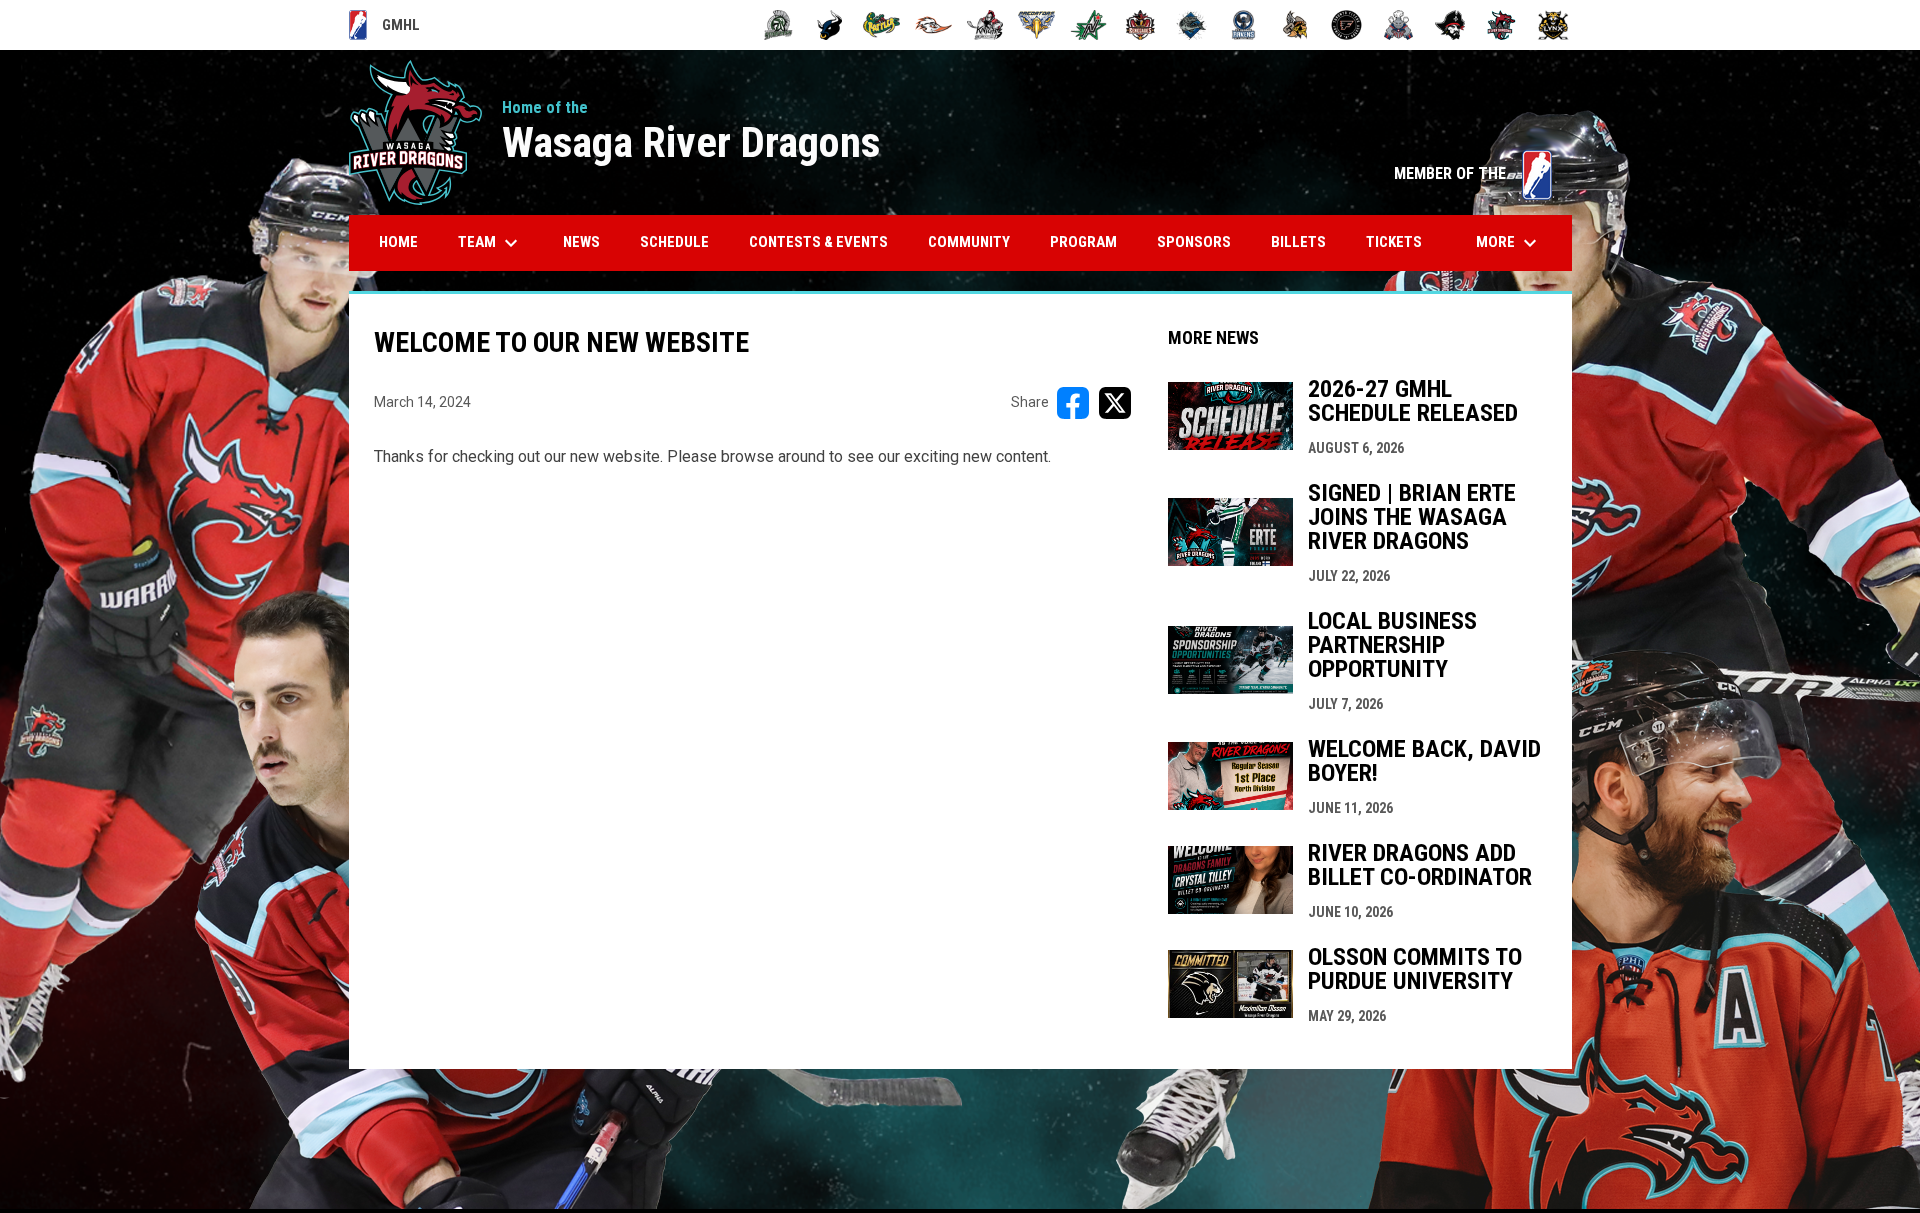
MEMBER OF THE (1473, 173)
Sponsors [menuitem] (1194, 242)
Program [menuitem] (1083, 242)
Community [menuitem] (969, 242)
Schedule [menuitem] (674, 242)
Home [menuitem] (398, 242)
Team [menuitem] (490, 243)
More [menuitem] (1509, 243)
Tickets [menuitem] (1394, 242)
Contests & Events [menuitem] (818, 242)
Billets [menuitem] (1298, 242)
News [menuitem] (581, 242)
